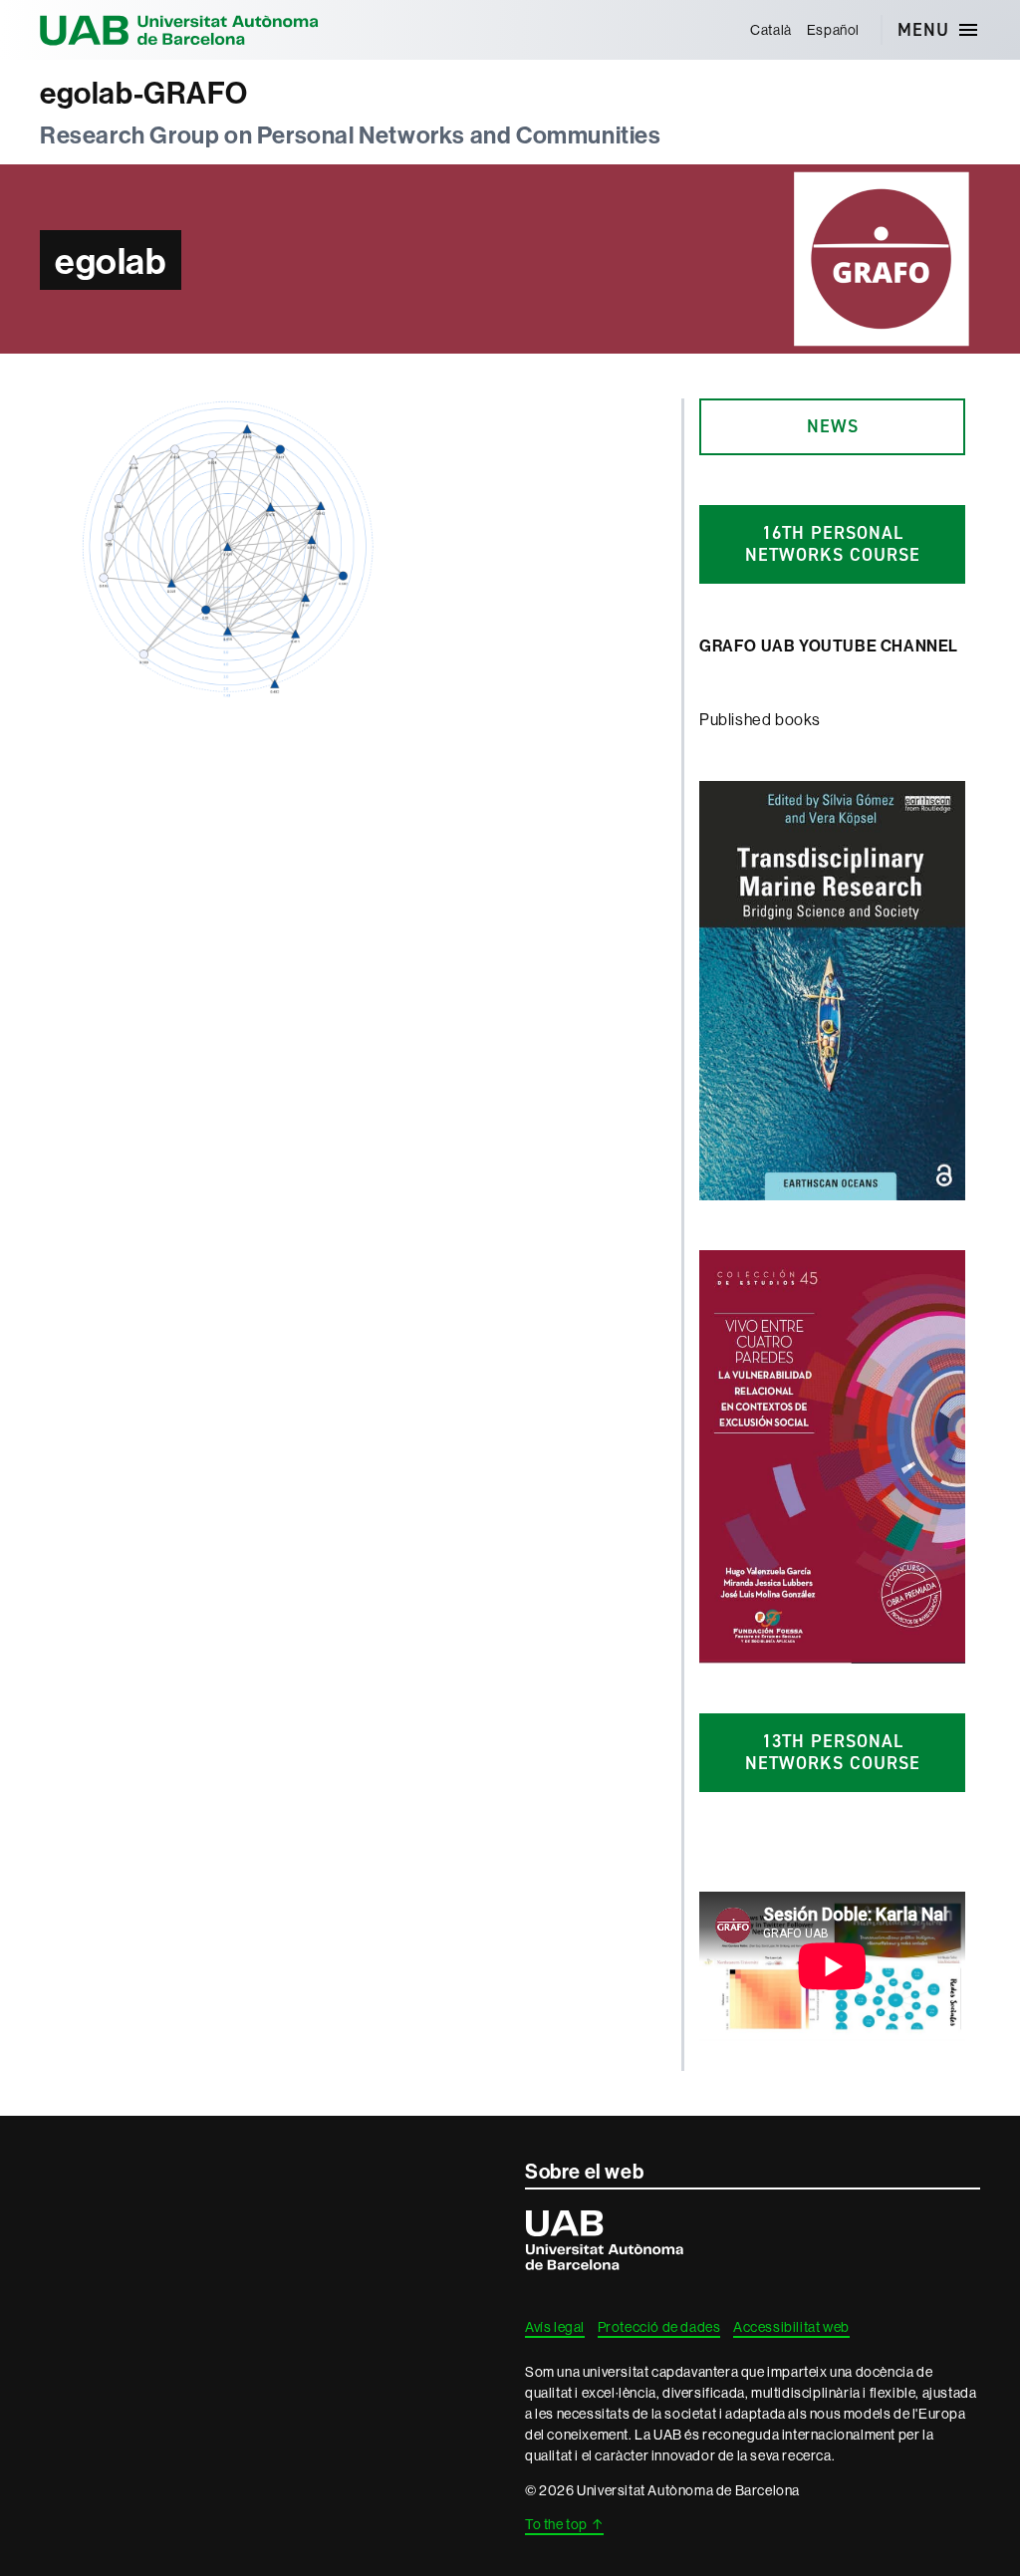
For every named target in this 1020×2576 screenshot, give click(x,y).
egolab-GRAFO (143, 93)
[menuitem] (771, 30)
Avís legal (555, 2327)
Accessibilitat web (791, 2327)
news (833, 426)
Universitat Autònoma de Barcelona (179, 30)
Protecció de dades (659, 2327)
